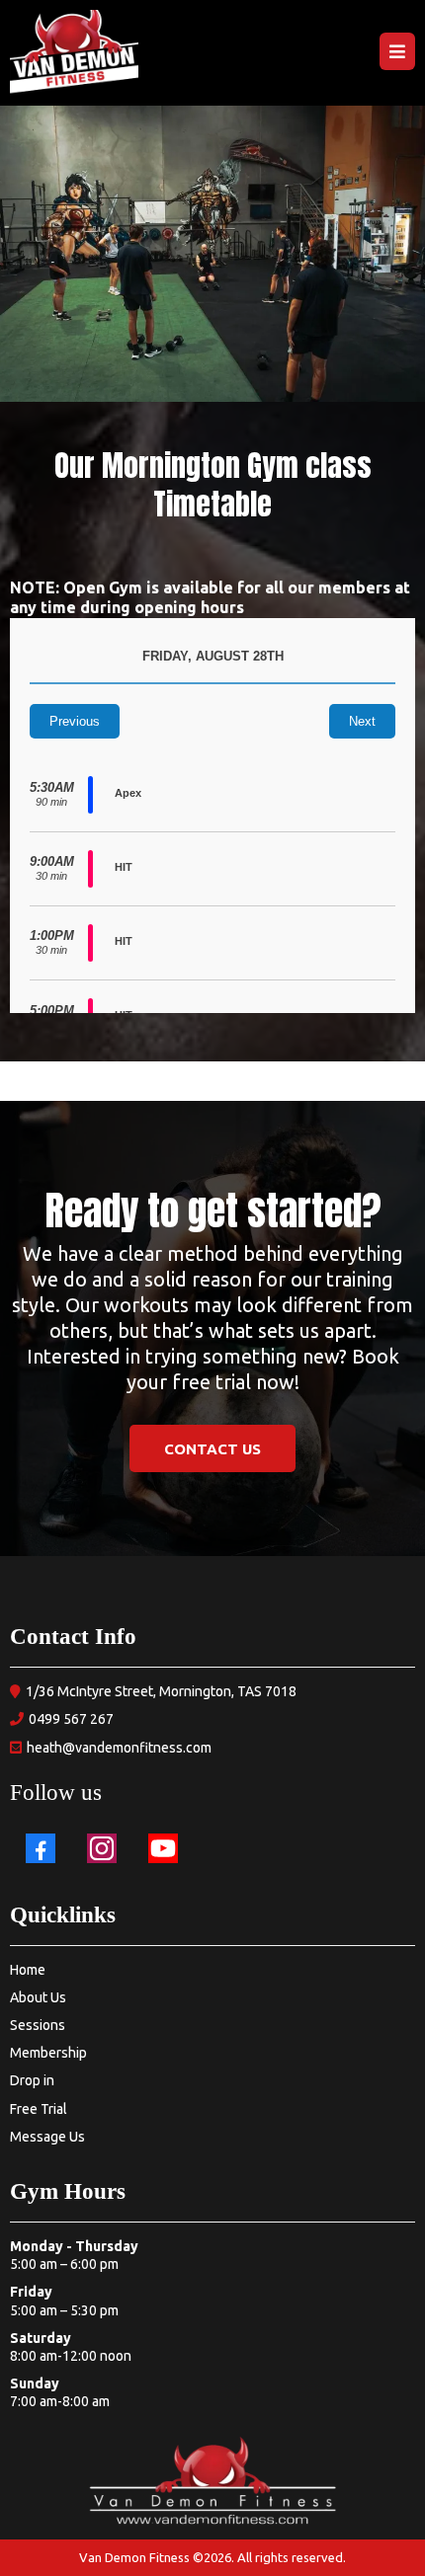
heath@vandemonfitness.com (119, 1748)
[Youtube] (163, 1848)
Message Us (47, 2137)
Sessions (38, 2025)
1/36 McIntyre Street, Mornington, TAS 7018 (161, 1691)
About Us (38, 1997)
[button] (397, 52)
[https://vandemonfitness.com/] (74, 53)
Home (28, 1970)
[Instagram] (102, 1848)
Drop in (32, 2080)
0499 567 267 (71, 1719)
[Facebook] (41, 1848)
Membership (48, 2053)
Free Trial (39, 2109)
